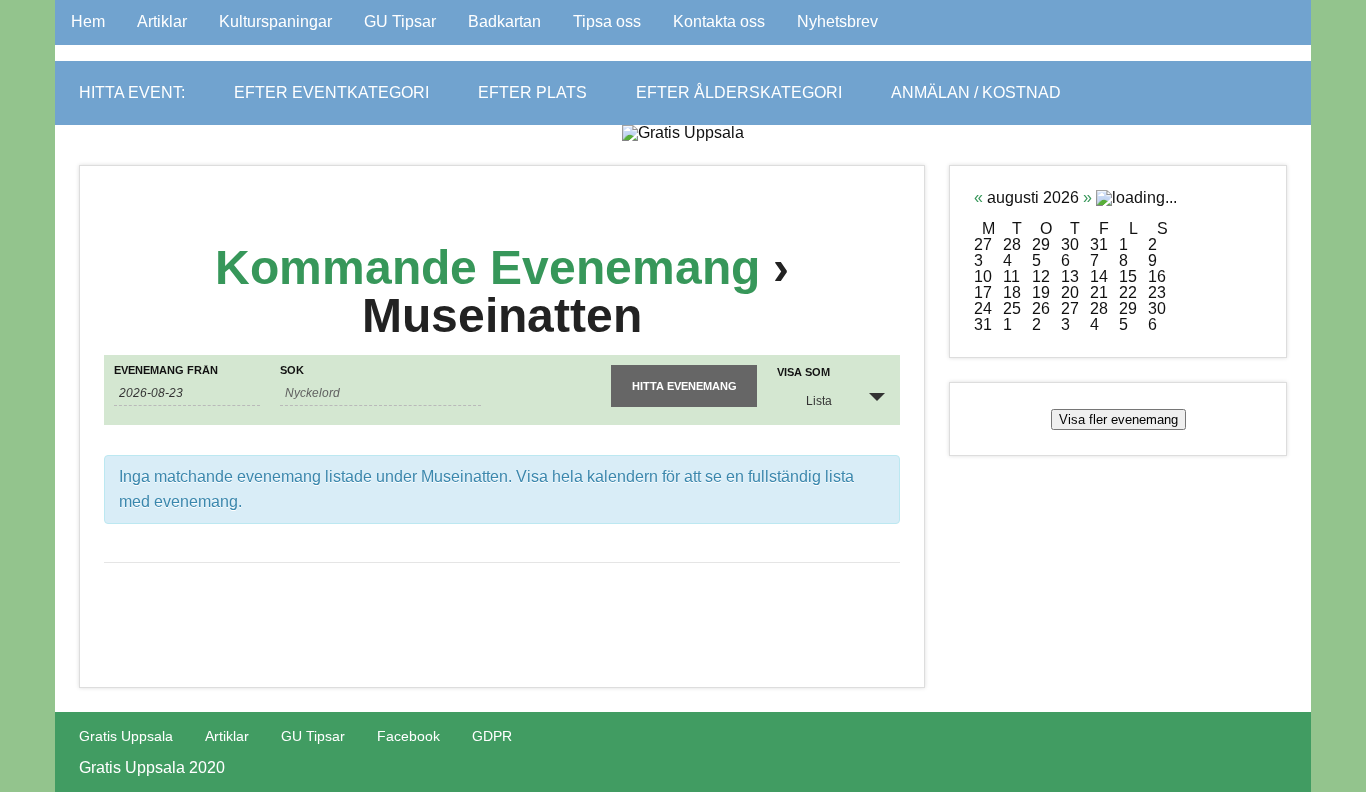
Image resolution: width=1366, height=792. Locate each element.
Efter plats (532, 92)
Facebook (408, 736)
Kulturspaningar (275, 21)
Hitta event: (132, 92)
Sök (292, 370)
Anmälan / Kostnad (976, 92)
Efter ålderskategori (739, 92)
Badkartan (504, 21)
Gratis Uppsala (126, 736)
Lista (819, 401)
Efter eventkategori (331, 92)
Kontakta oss (719, 21)
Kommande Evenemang (487, 267)
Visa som (803, 372)
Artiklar (162, 21)
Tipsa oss (607, 21)
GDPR (492, 736)
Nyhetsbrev (837, 21)
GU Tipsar (400, 21)
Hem (88, 21)
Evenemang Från (166, 370)
